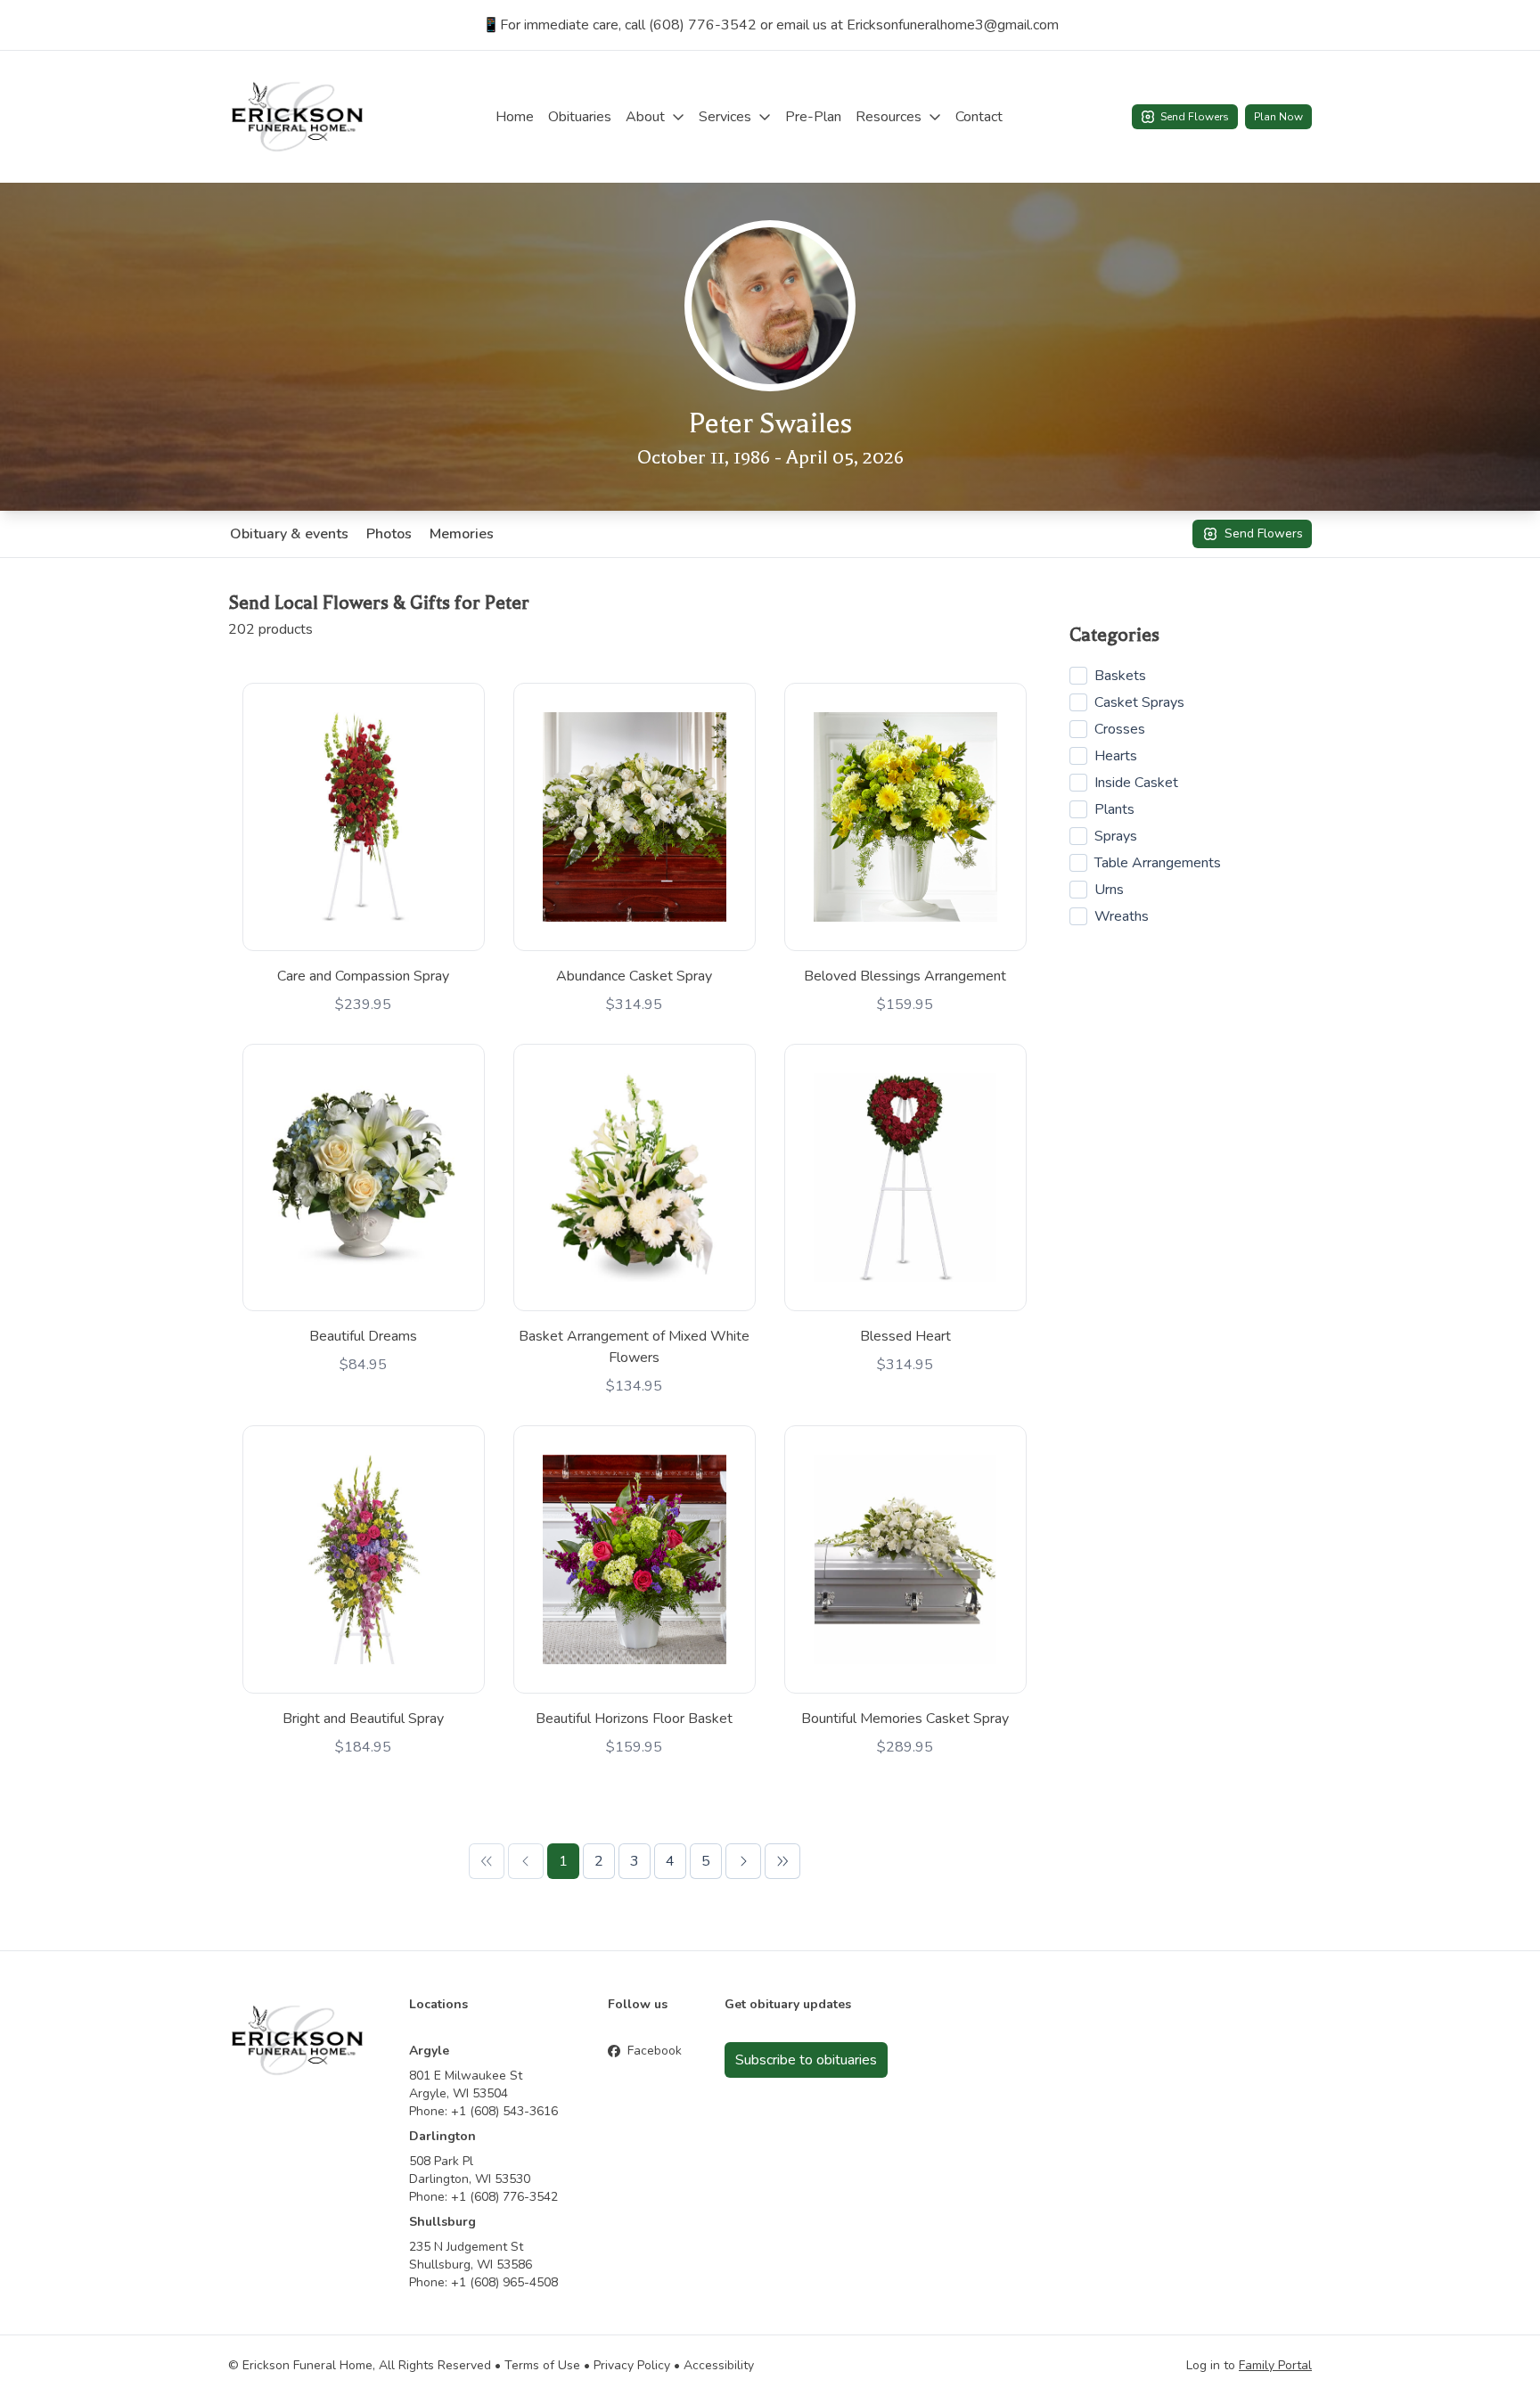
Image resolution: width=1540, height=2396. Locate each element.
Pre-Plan (813, 117)
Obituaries (580, 117)
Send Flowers (1195, 117)
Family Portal (1275, 2365)
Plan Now (1278, 117)
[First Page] (487, 1861)
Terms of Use (542, 2365)
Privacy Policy (632, 2365)
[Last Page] (782, 1861)
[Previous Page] (526, 1861)
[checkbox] (1078, 676)
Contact (979, 117)
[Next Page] (743, 1861)
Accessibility (719, 2365)
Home (515, 117)
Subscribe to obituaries (806, 2060)
